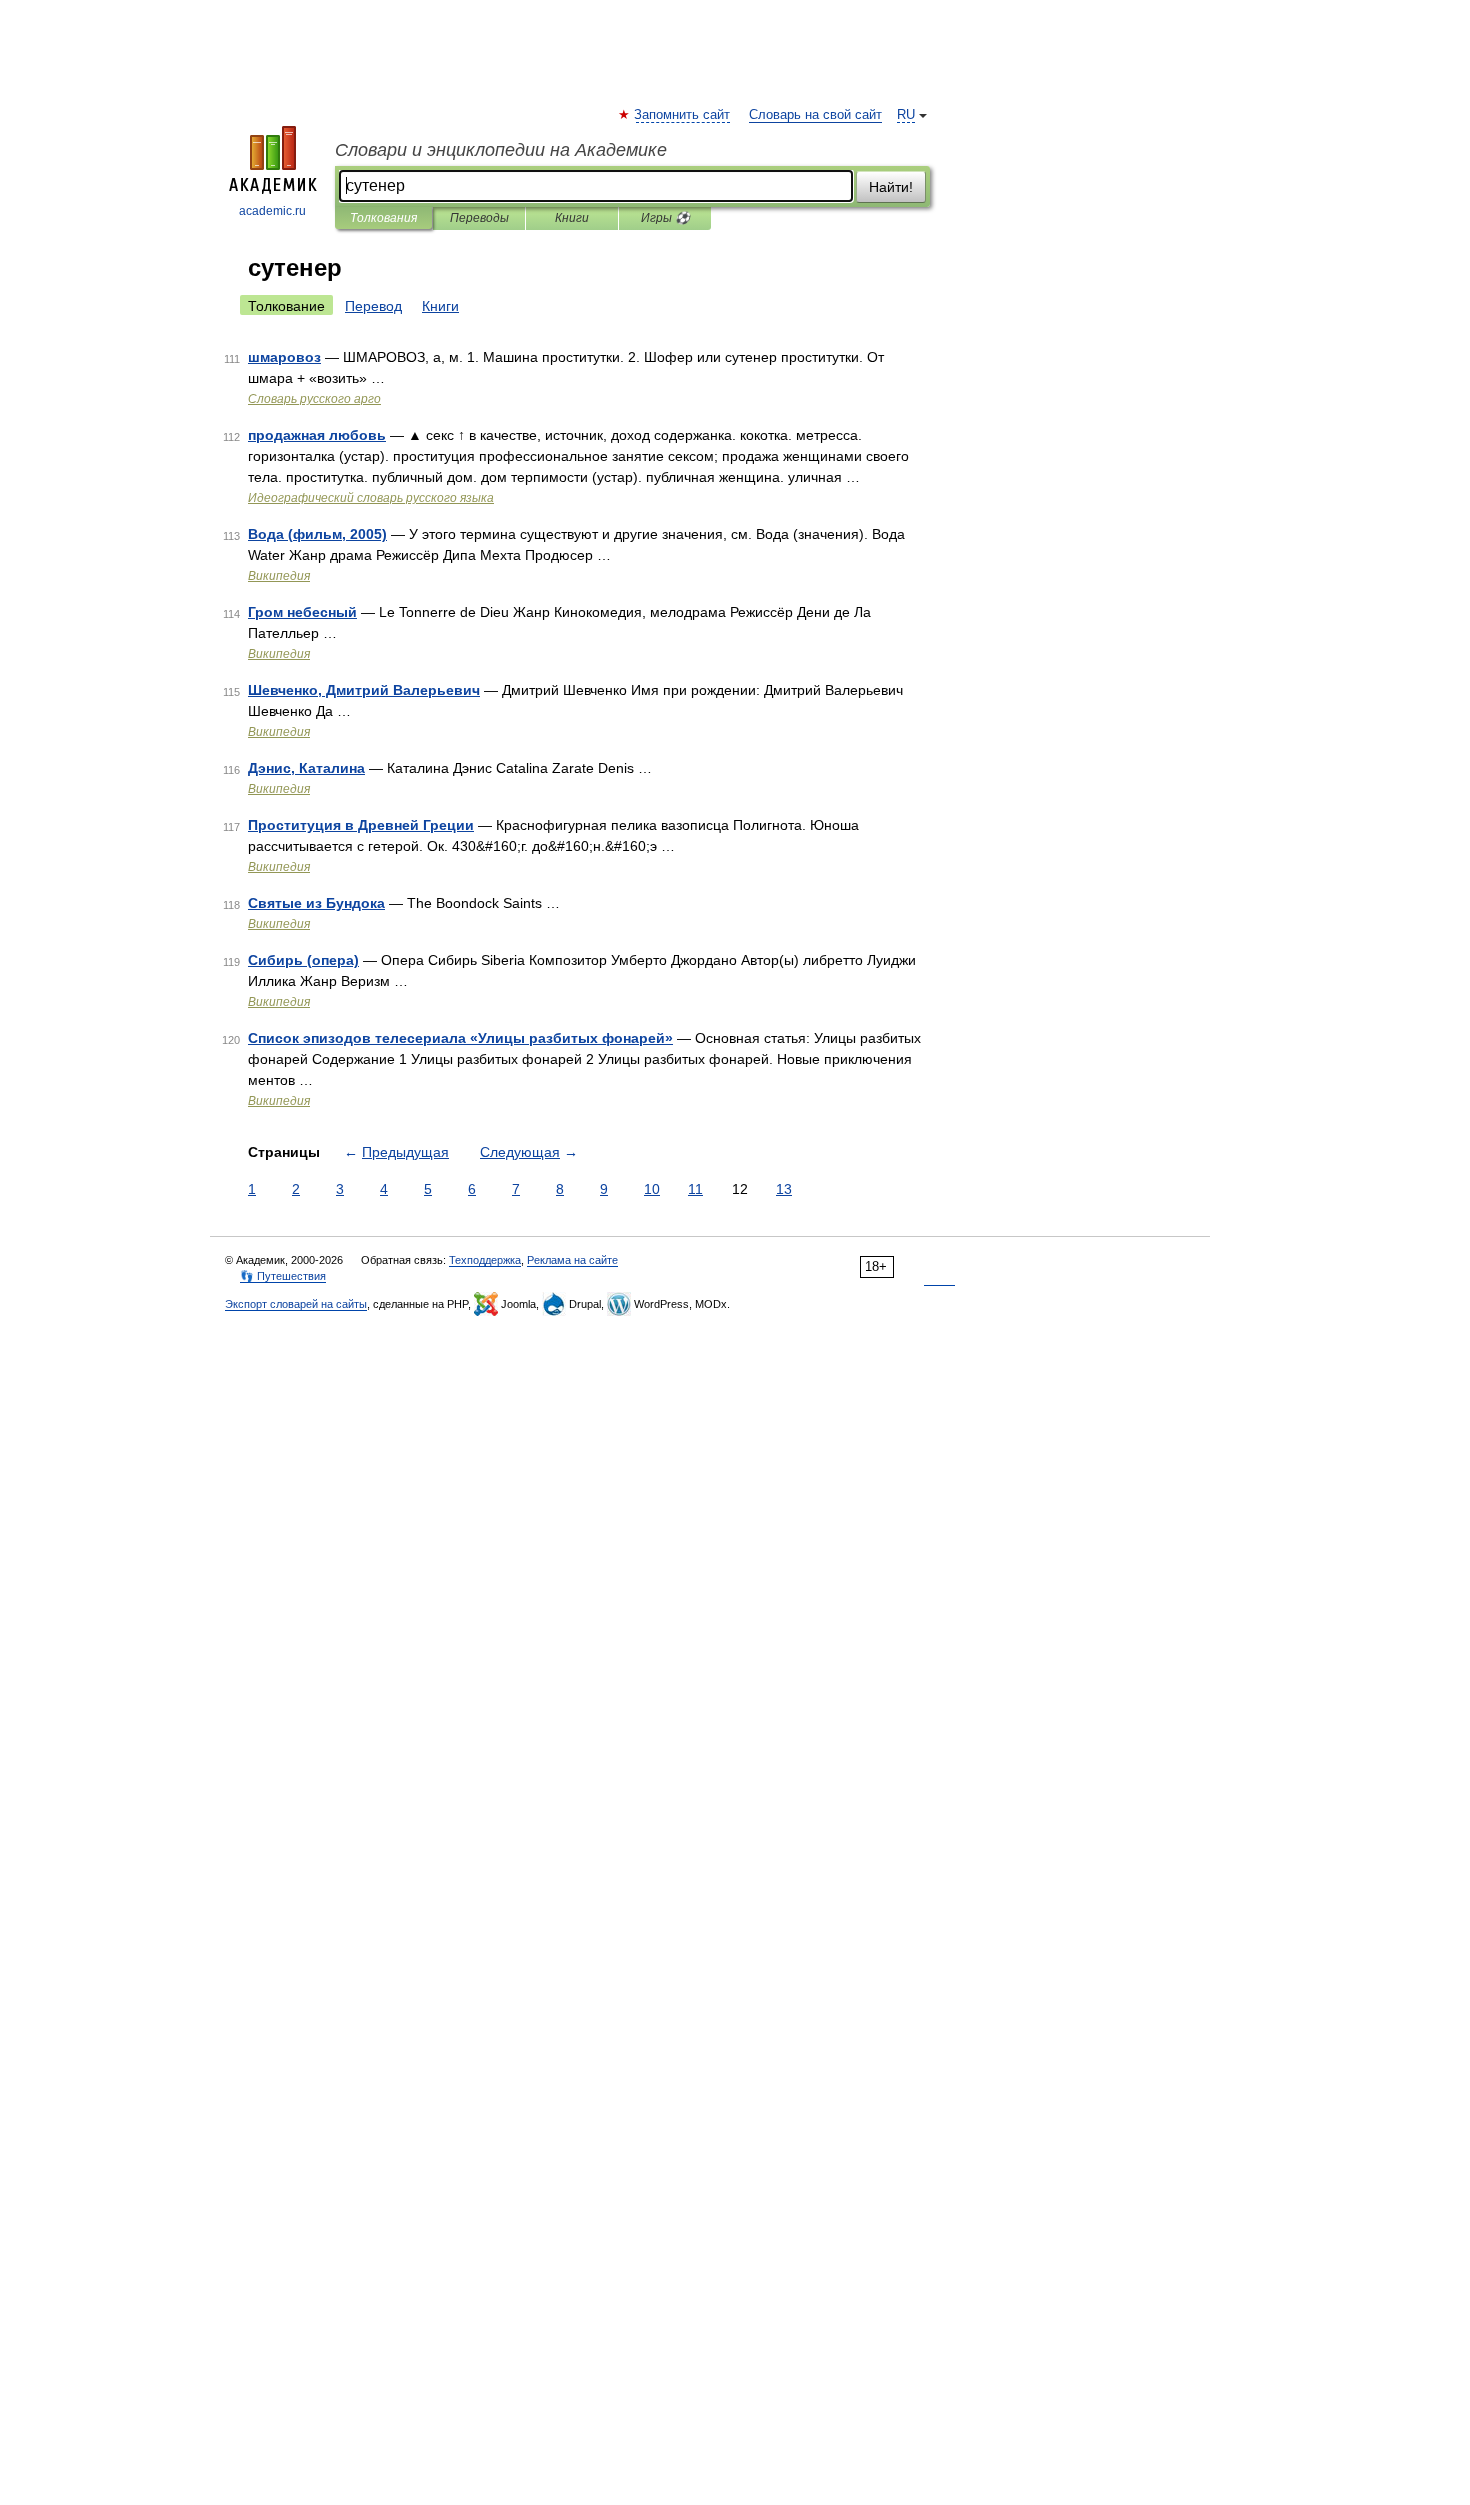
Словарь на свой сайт (815, 115)
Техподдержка (485, 1260)
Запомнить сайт (683, 115)
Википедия (279, 576)
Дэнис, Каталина (306, 768)
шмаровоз (284, 357)
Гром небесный (302, 612)
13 (784, 1189)
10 (652, 1189)
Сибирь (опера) (303, 960)
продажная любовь (317, 435)
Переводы (479, 218)
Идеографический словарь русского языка (371, 498)
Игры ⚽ (665, 218)
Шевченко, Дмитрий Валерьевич (364, 690)
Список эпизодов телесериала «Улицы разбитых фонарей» (460, 1038)
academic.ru (272, 211)
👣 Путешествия (283, 1276)
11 (695, 1189)
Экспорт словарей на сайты (296, 1304)
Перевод (373, 306)
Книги (572, 218)
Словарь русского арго (314, 399)
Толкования (383, 218)
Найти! (891, 187)
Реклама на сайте (572, 1260)
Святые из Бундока (316, 903)
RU (906, 115)
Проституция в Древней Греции (361, 825)
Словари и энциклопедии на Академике (501, 150)
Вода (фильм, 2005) (317, 534)
